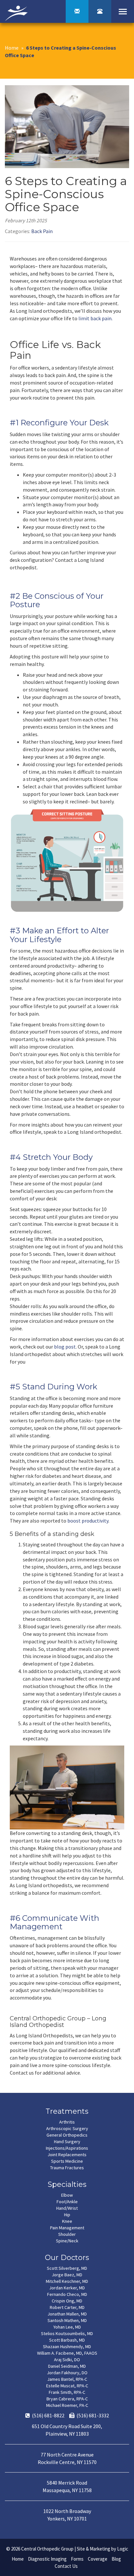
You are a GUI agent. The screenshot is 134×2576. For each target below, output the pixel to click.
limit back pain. (95, 318)
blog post (65, 1347)
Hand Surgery (67, 2141)
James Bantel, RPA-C (67, 2379)
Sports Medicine (67, 2161)
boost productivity (88, 1521)
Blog (116, 2559)
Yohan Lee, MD (67, 2327)
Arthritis (67, 2122)
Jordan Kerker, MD (67, 2288)
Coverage (98, 2559)
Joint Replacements (67, 2155)
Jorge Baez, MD (67, 2275)
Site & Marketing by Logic (102, 2549)
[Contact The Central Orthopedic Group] (77, 11)
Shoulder (67, 2234)
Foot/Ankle (67, 2202)
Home (12, 48)
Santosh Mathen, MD (67, 2320)
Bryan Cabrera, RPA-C (67, 2399)
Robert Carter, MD (67, 2307)
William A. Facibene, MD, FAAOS (67, 2353)
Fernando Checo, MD (67, 2294)
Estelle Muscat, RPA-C (67, 2386)
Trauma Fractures (67, 2168)
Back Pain (42, 231)
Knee (67, 2221)
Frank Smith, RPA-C (67, 2392)
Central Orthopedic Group (47, 2549)
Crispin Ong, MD (67, 2301)
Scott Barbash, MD (67, 2340)
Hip (67, 2215)
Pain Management (67, 2228)
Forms (77, 2559)
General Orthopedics (67, 2135)
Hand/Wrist (67, 2208)
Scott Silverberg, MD (67, 2268)
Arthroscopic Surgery (67, 2128)
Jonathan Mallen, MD (67, 2314)
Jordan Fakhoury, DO (67, 2373)
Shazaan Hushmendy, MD (67, 2347)
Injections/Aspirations (67, 2148)
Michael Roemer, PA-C (67, 2405)
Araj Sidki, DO (67, 2360)
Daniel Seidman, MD (67, 2366)
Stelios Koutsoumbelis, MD (67, 2333)
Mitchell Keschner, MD (67, 2281)
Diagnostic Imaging (47, 2559)
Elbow (67, 2195)
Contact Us (66, 2566)
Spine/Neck (67, 2241)
